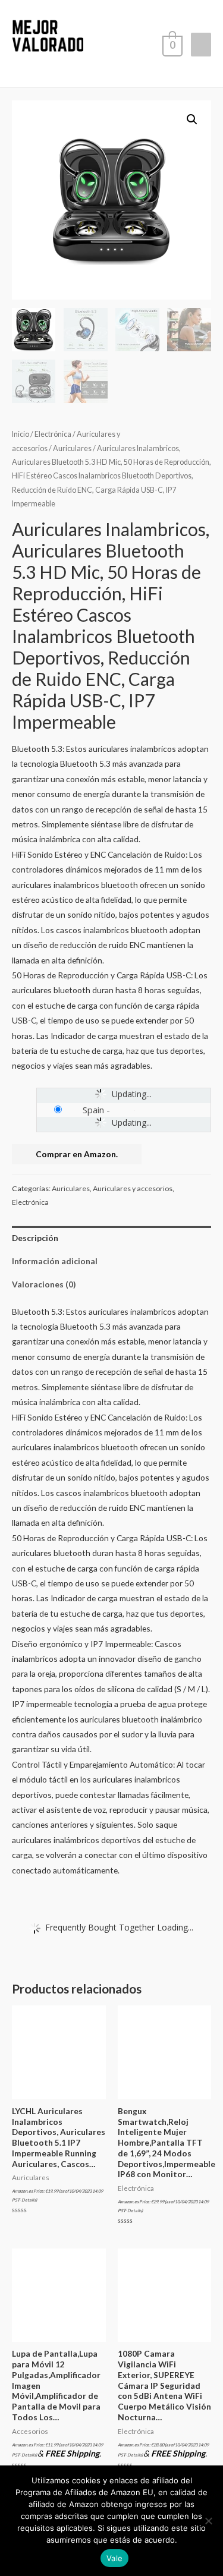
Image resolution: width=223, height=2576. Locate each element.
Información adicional (55, 1261)
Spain (93, 1110)
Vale (114, 2558)
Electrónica (53, 434)
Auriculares (72, 448)
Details (29, 2200)
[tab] (111, 1238)
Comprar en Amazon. (77, 1154)
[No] (208, 2521)
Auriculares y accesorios (133, 1188)
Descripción (35, 1238)
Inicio (21, 434)
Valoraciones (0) (44, 1284)
